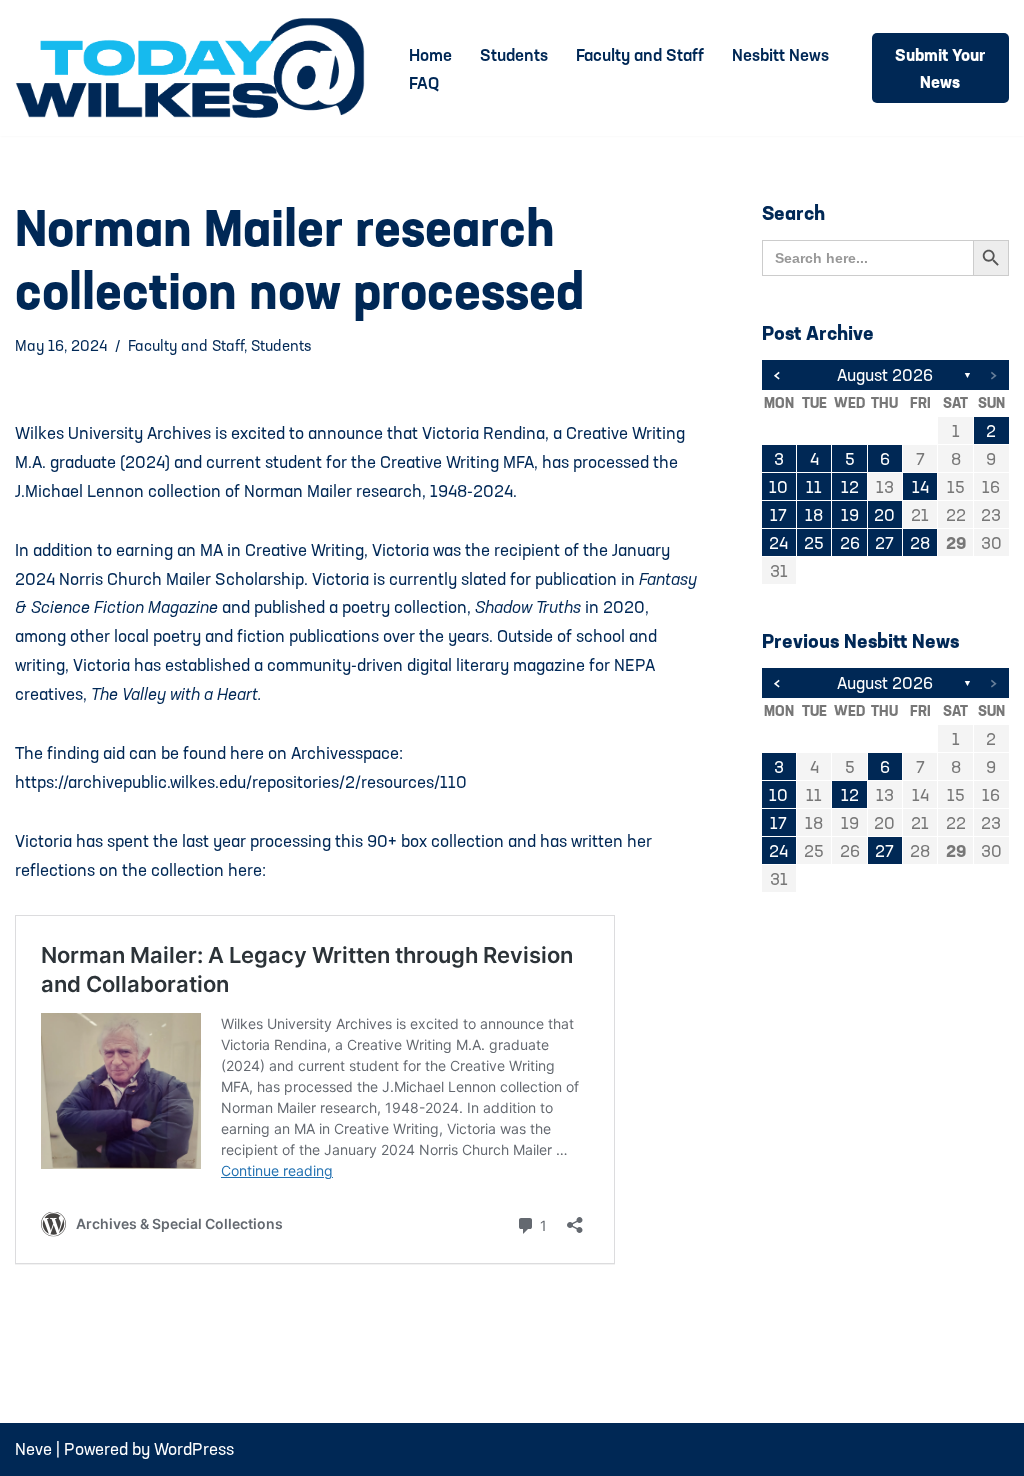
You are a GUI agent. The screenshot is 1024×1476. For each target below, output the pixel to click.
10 (778, 486)
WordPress (194, 1448)
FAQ (424, 82)
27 (884, 542)
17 (778, 514)
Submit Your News (940, 68)
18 (814, 514)
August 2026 (885, 374)
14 (920, 486)
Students (514, 54)
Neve (33, 1448)
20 (884, 514)
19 (850, 514)
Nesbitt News (780, 54)
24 (778, 542)
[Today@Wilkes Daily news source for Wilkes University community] (195, 68)
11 (814, 486)
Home (430, 54)
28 (920, 542)
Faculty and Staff (640, 54)
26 (850, 542)
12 (850, 486)
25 (814, 542)
